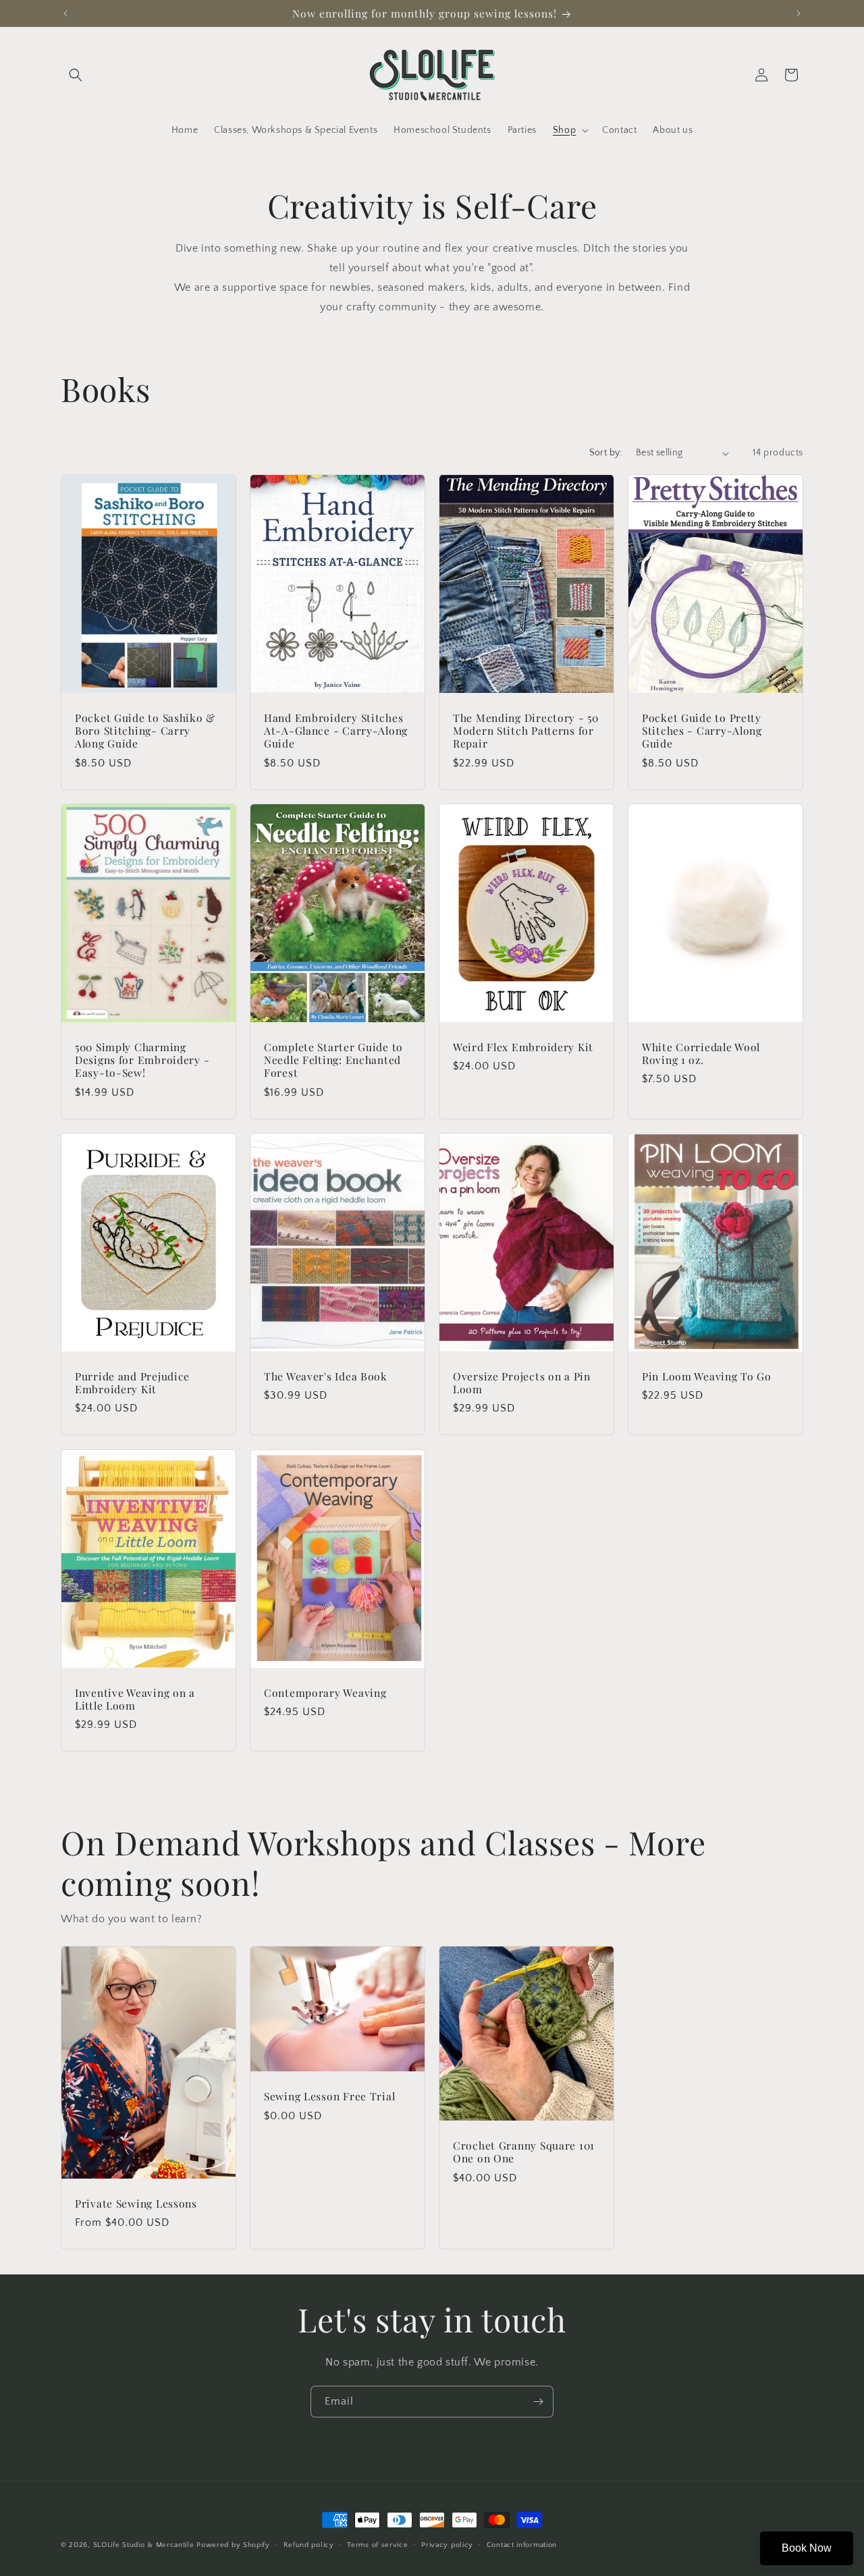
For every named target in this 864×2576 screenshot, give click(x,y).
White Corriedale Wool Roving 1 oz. (701, 1054)
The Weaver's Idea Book (326, 1376)
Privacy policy (447, 2544)
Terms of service (377, 2544)
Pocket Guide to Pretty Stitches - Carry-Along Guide (702, 731)
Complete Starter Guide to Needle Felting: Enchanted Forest (333, 1060)
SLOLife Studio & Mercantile (144, 2545)
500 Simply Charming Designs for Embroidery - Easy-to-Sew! (142, 1060)
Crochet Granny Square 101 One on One (524, 2152)
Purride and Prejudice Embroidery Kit (132, 1383)
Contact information (522, 2544)
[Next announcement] (799, 13)
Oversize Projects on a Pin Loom (522, 1383)
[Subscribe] (538, 2402)
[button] (76, 75)
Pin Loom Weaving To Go (707, 1376)
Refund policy (309, 2544)
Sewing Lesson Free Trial (329, 2096)
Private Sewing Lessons (136, 2203)
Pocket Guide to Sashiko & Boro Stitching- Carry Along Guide (145, 731)
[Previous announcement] (65, 13)
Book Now (807, 2548)
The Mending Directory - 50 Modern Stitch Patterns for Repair (526, 731)
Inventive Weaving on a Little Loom (135, 1699)
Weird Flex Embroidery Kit (523, 1047)
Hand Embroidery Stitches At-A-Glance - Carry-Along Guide (336, 731)
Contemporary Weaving (325, 1692)
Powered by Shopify (233, 2545)
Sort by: (606, 453)
